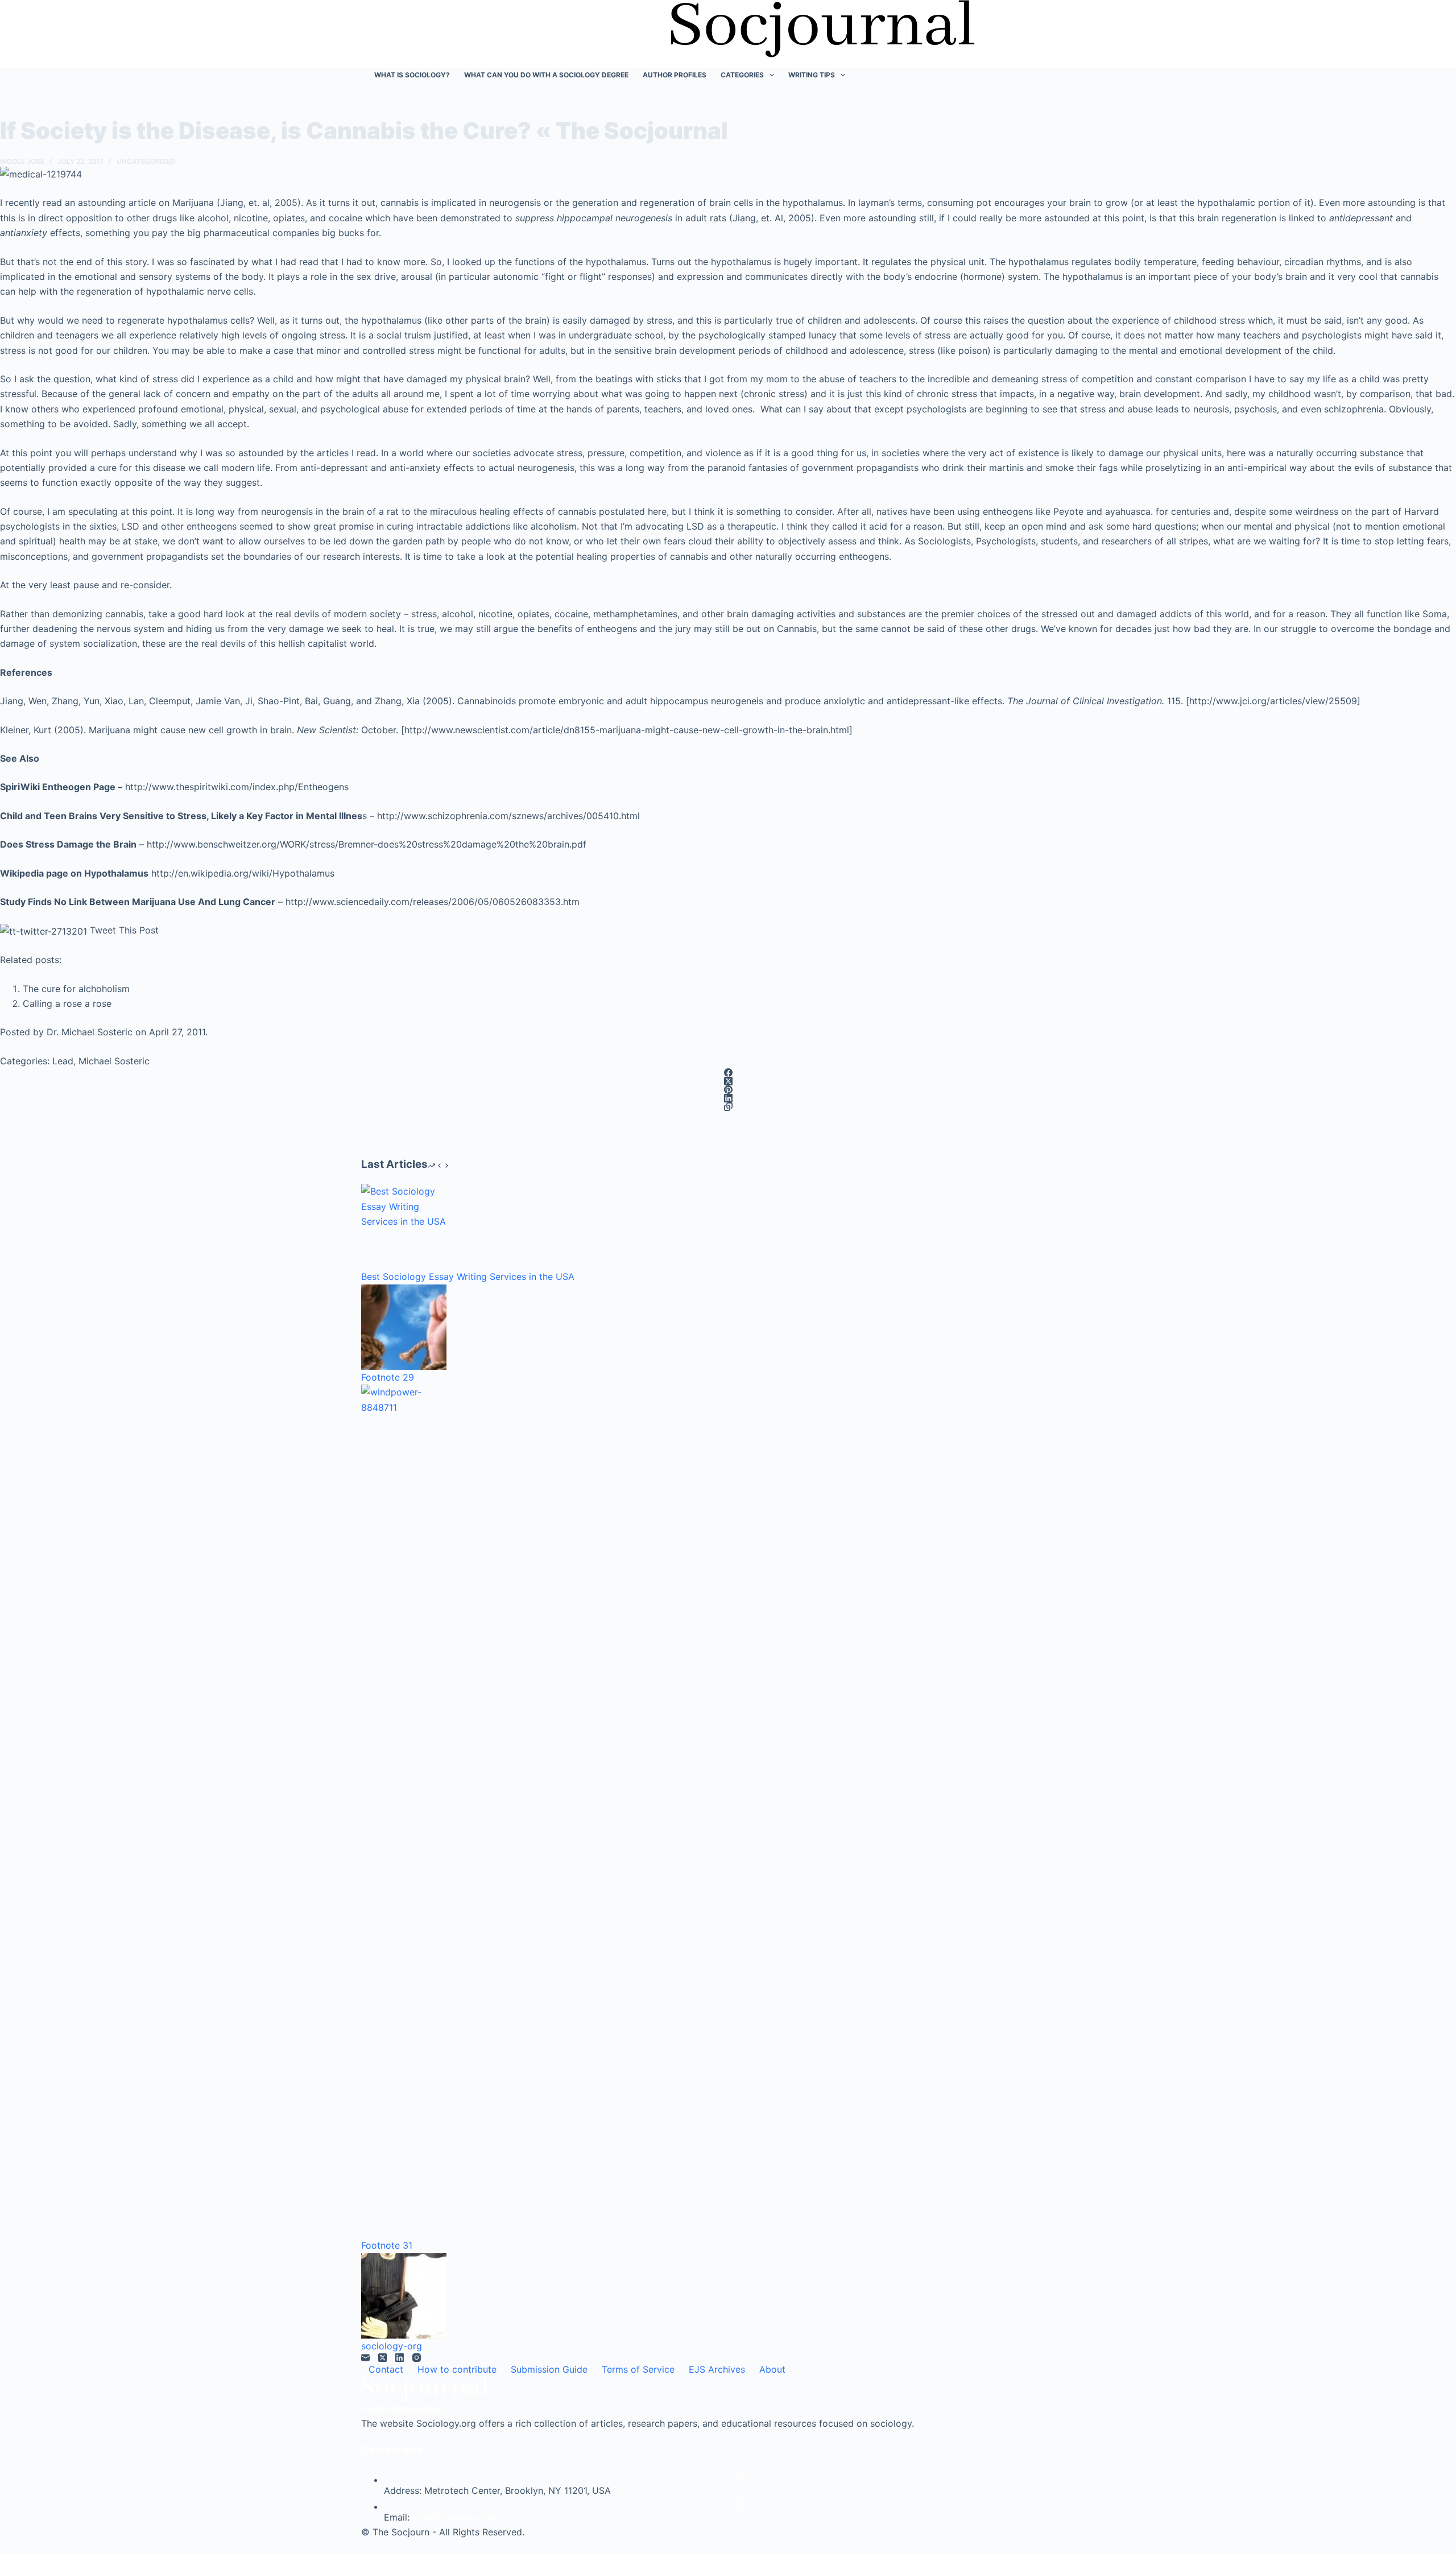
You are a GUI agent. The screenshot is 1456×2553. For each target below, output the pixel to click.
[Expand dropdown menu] (772, 75)
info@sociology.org (454, 2517)
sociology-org (392, 2346)
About (772, 2369)
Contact (386, 2369)
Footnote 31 (387, 2245)
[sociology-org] (404, 2296)
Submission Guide (549, 2369)
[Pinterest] (728, 1090)
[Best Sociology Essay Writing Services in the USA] (404, 1226)
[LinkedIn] (728, 1098)
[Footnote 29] (404, 1327)
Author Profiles (675, 75)
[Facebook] (728, 1073)
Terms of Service (638, 2369)
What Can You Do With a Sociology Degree (546, 75)
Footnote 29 (388, 1377)
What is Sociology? (412, 75)
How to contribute (457, 2369)
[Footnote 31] (404, 1811)
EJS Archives (717, 2369)
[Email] (365, 2358)
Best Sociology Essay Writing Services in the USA (468, 1276)
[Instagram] (417, 2358)
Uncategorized (146, 161)
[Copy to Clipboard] (728, 1107)
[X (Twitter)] (728, 1081)
